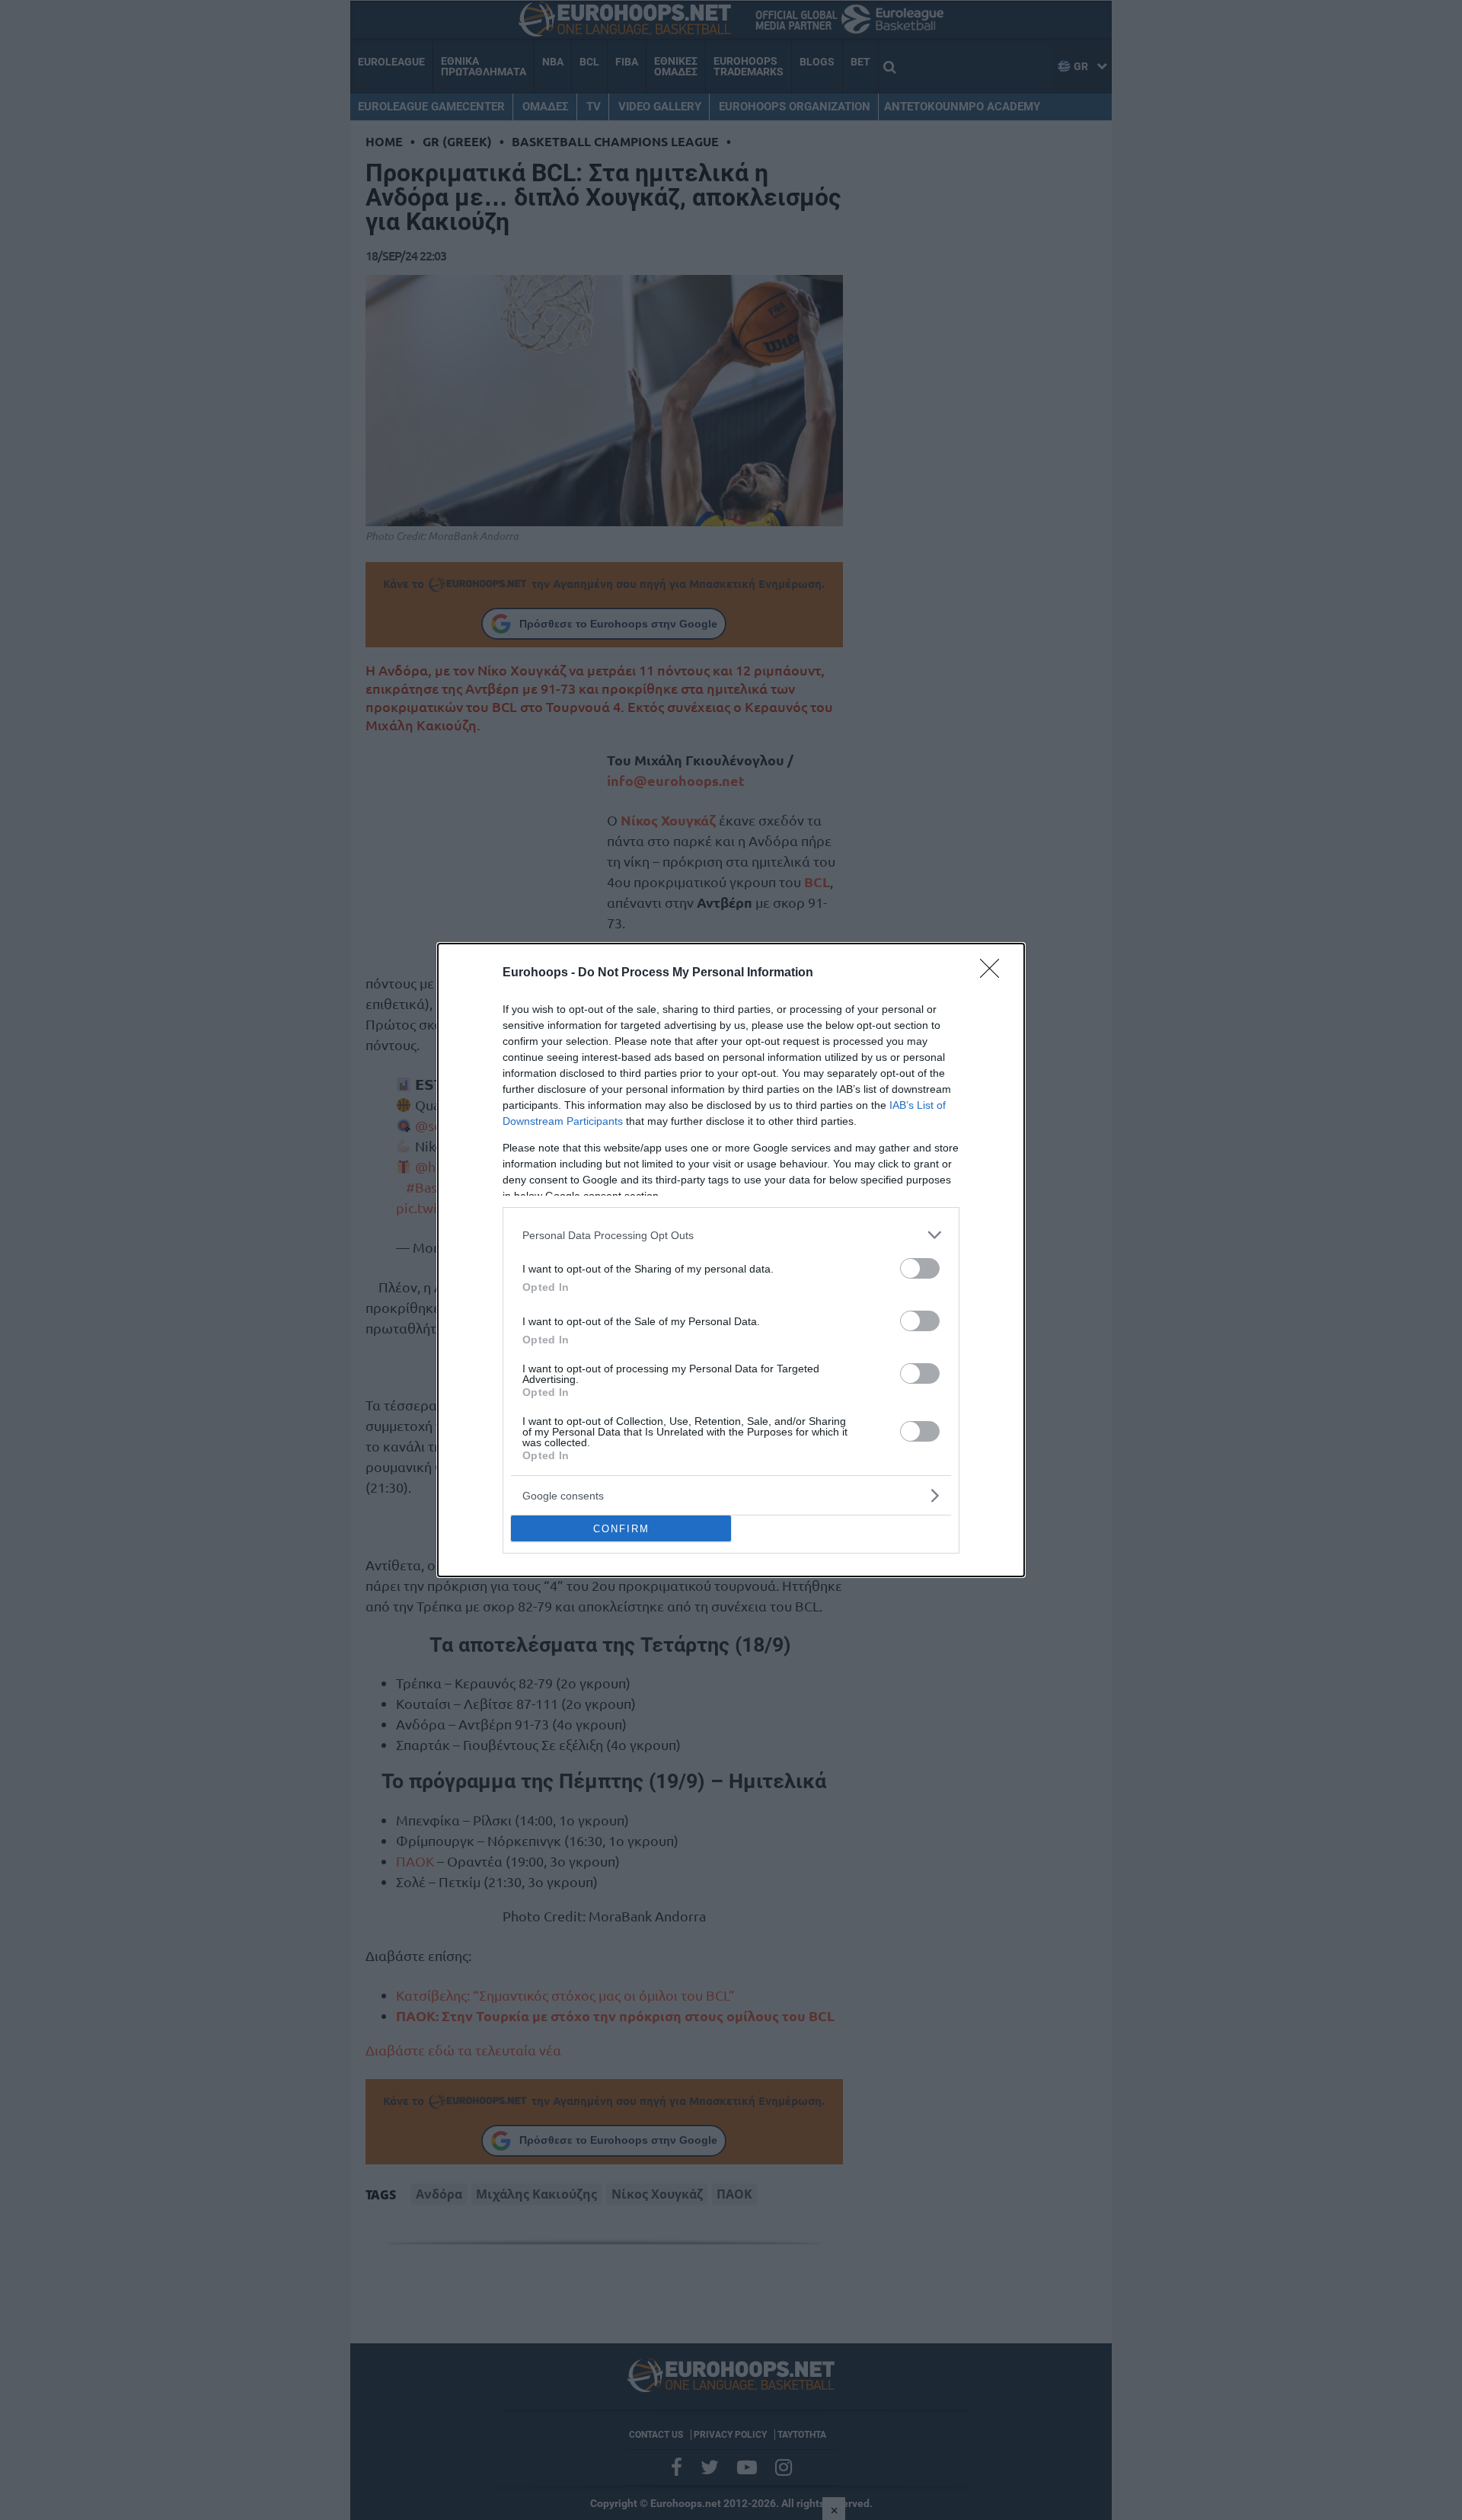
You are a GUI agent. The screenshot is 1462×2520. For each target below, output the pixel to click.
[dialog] (731, 1260)
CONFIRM (621, 1529)
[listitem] (731, 1235)
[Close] (994, 973)
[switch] (920, 1268)
